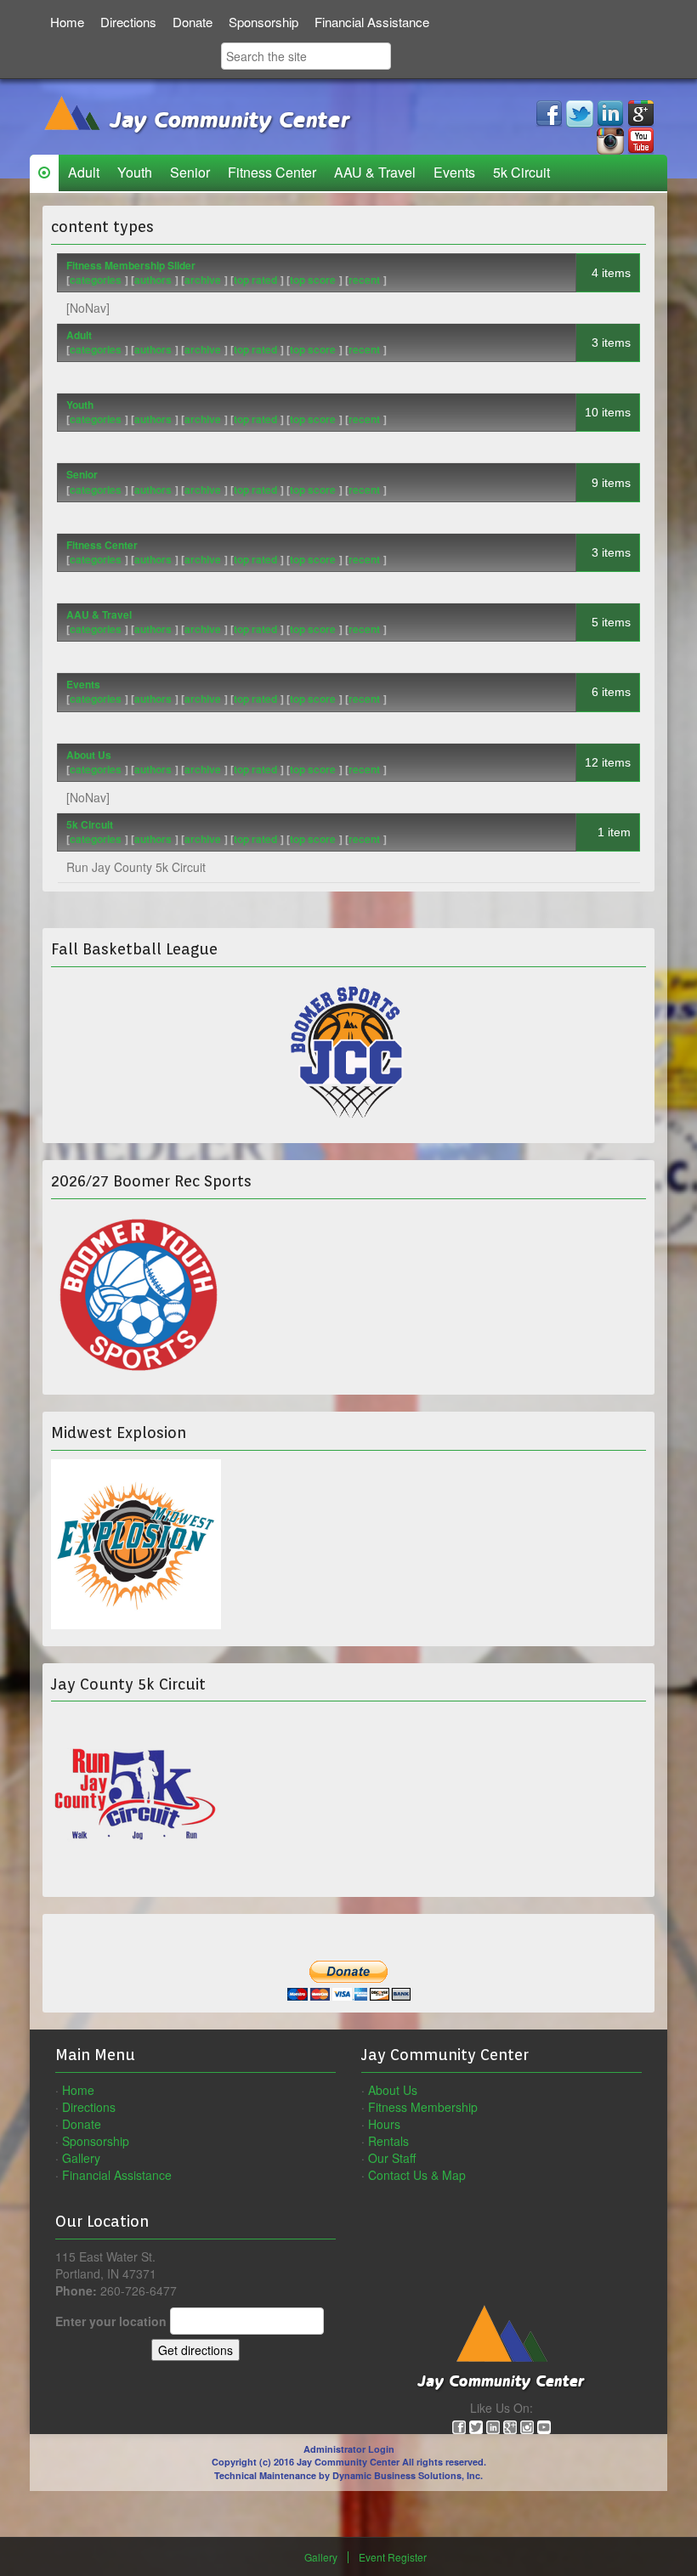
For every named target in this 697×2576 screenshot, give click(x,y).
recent (364, 280)
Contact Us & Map (417, 2175)
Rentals (388, 2141)
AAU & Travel (375, 172)
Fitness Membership (423, 2107)
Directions (128, 22)
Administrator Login (349, 2449)
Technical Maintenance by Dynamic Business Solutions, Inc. (348, 2475)
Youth (135, 172)
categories (96, 280)
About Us (89, 755)
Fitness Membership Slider (131, 265)
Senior (190, 172)
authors (153, 280)
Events (454, 172)
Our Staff (392, 2158)
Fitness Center (272, 172)
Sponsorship (263, 22)
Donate (193, 22)
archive (203, 280)
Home (67, 22)
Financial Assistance (372, 22)
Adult (84, 172)
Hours (384, 2124)
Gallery (81, 2158)
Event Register (393, 2557)
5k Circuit (521, 172)
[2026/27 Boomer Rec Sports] (136, 1290)
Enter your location (111, 2321)
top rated (255, 280)
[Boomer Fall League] (348, 1051)
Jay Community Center (226, 121)
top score (313, 280)
